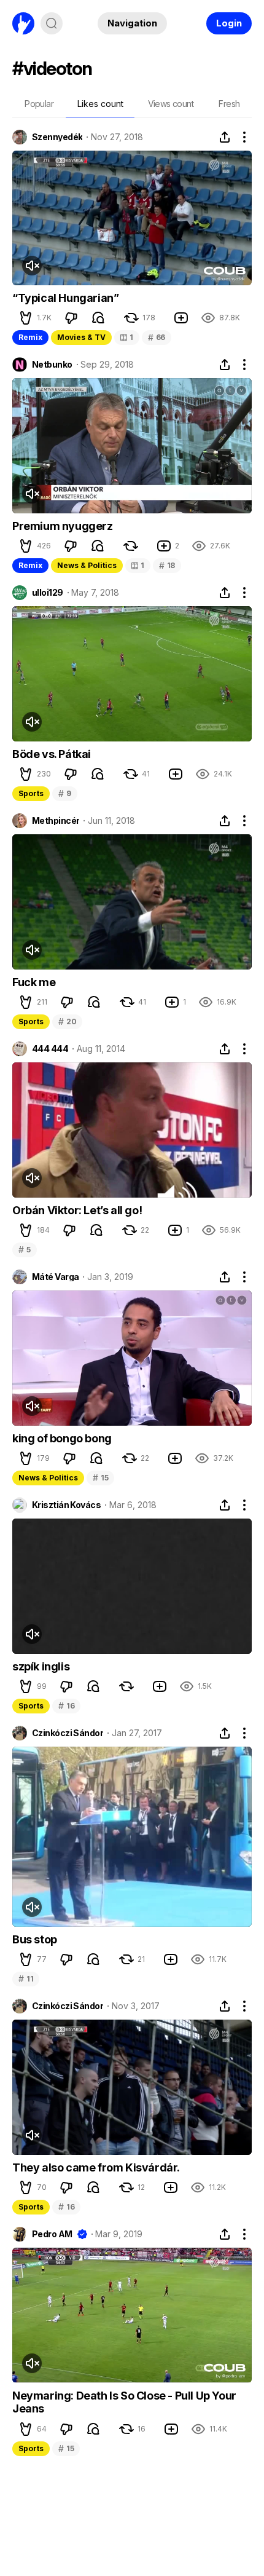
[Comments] (98, 318)
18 (167, 565)
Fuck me (34, 982)
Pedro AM (52, 2234)
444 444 (50, 1049)
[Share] (225, 137)
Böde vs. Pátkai (52, 754)
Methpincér (56, 821)
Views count (171, 104)
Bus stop (35, 1939)
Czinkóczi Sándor (68, 1733)
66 (157, 337)
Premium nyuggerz (63, 526)
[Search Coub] (52, 23)
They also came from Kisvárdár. (96, 2167)
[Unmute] (32, 266)
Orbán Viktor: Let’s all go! (77, 1210)
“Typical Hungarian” (65, 298)
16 (66, 1706)
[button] (26, 318)
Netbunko (52, 365)
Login (229, 23)
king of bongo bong (62, 1438)
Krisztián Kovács (66, 1505)
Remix (30, 337)
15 (100, 1478)
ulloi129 (48, 593)
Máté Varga (55, 1277)
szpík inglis (41, 1666)
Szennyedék (57, 137)
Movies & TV (81, 337)
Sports (31, 793)
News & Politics (87, 565)
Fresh (229, 104)
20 (67, 1021)
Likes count (100, 104)
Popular (39, 104)
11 (26, 1979)
